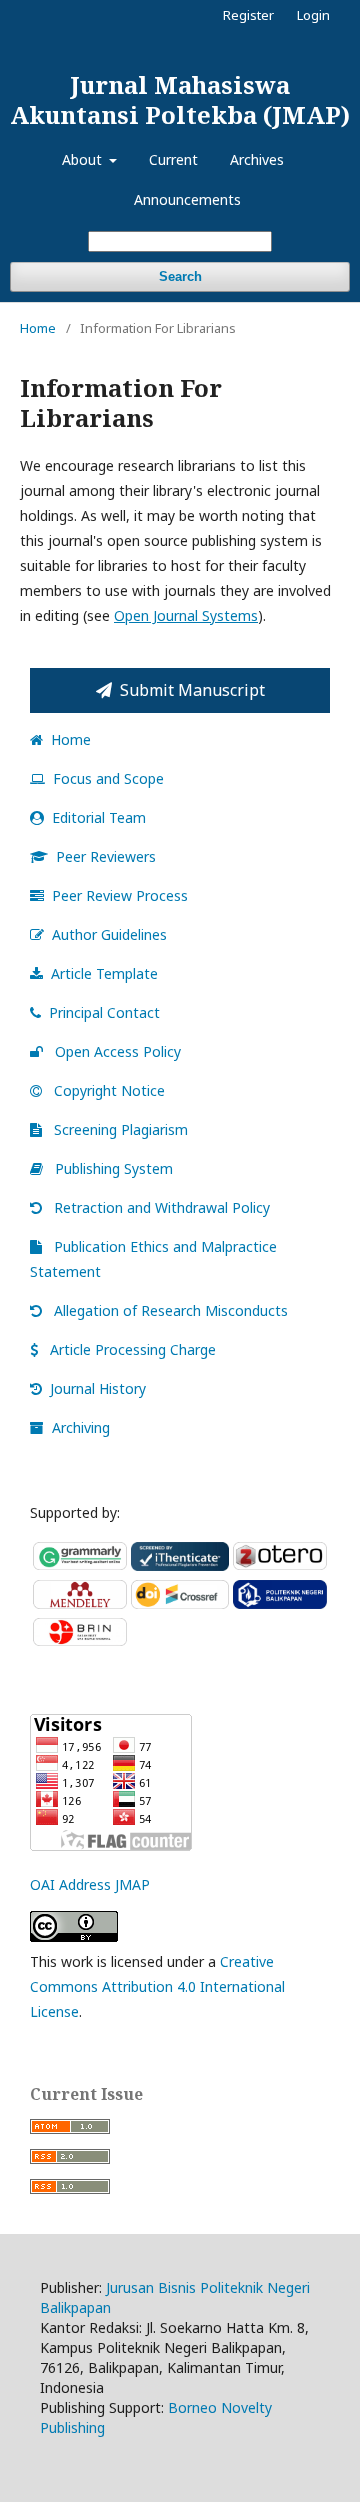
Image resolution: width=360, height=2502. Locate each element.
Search (180, 276)
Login (313, 15)
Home (38, 328)
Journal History (98, 1388)
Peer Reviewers (106, 856)
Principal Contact (104, 1012)
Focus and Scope (108, 778)
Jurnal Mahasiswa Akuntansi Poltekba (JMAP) (180, 99)
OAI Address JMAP (90, 1884)
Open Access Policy (116, 1051)
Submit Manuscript (192, 690)
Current (173, 159)
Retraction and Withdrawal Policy (160, 1207)
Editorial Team (99, 817)
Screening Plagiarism (119, 1129)
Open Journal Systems (186, 615)
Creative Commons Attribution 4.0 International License (157, 1986)
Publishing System (112, 1168)
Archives (257, 159)
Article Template (104, 973)
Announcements (187, 199)
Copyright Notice (107, 1090)
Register (248, 15)
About (84, 159)
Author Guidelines (109, 934)
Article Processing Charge (133, 1349)
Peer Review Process (120, 895)
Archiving (81, 1427)
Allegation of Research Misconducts (169, 1310)
